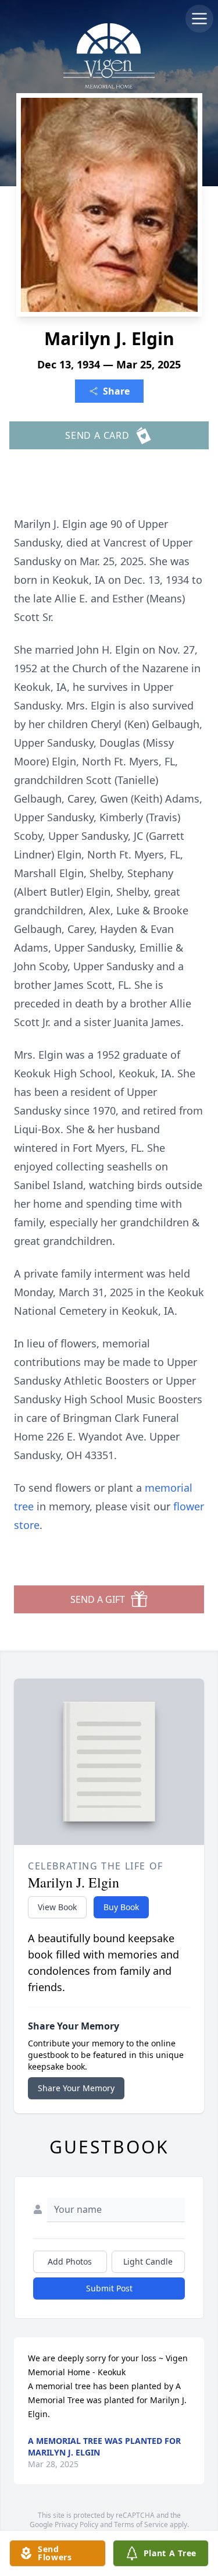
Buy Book (121, 1907)
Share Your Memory (76, 2088)
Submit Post (109, 2288)
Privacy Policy (76, 2524)
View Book (57, 1907)
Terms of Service (141, 2524)
